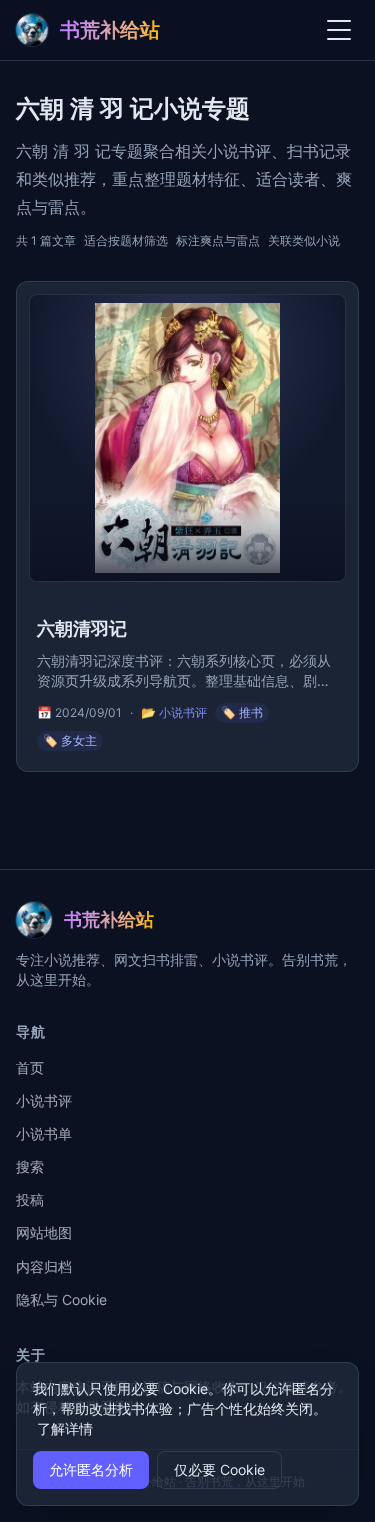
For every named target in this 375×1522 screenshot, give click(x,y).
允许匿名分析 (91, 1469)
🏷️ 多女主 (70, 740)
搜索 (30, 1166)
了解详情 (65, 1428)
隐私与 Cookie (61, 1299)
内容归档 (44, 1266)
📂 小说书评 (174, 712)
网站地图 (44, 1232)
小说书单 (44, 1133)
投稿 (30, 1199)
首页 (30, 1067)
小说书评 (44, 1100)
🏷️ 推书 (242, 712)
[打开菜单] (339, 30)
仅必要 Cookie (219, 1469)
